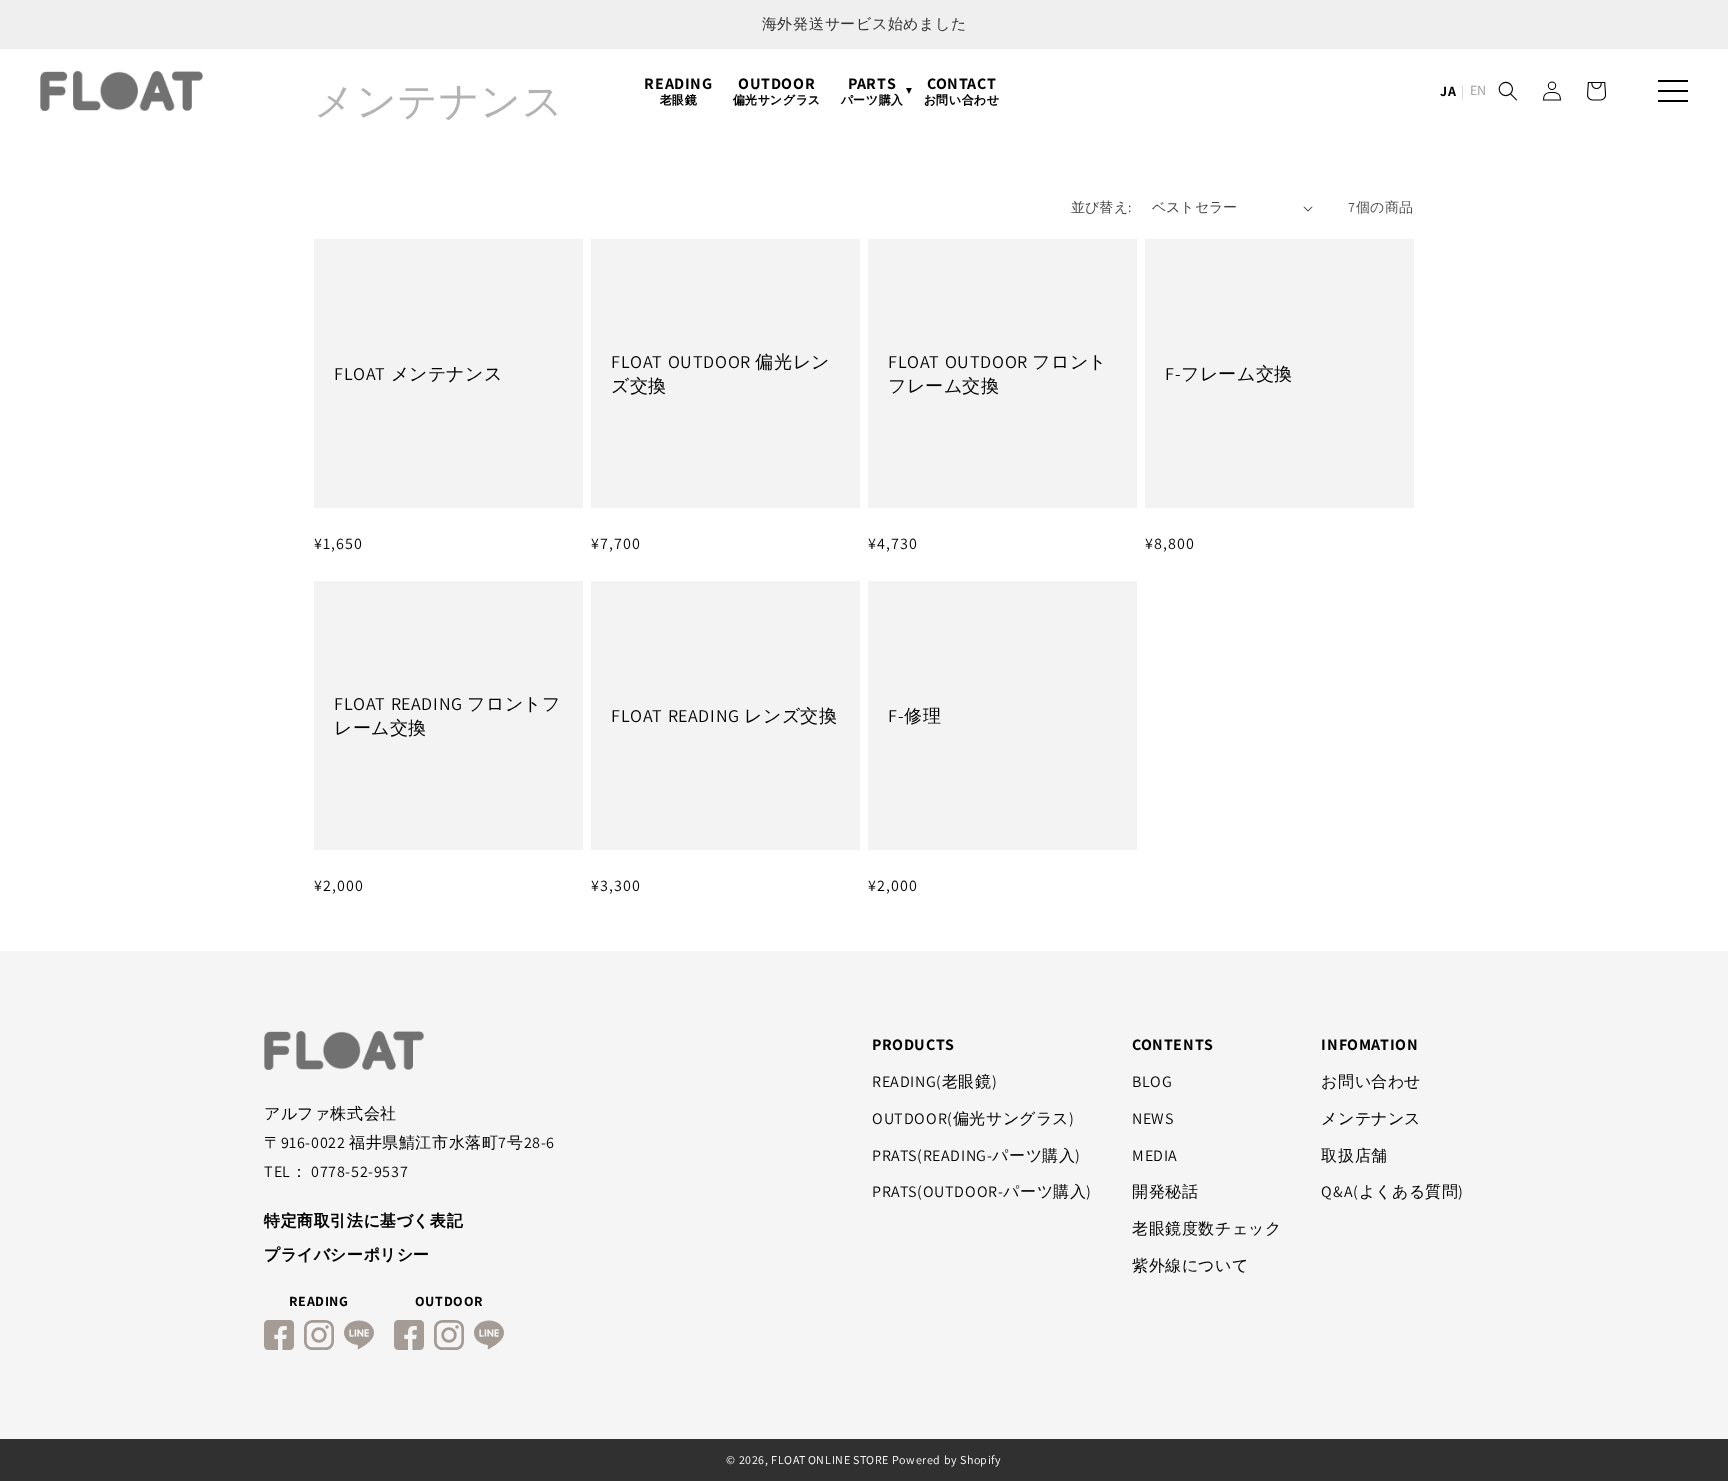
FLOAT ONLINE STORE (830, 1459)
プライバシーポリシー (347, 1254)
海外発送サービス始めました (864, 23)
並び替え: (1101, 207)
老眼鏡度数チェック (1206, 1228)
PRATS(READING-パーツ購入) (976, 1155)
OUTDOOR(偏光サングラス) (973, 1118)
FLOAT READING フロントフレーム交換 (447, 715)
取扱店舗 (1354, 1155)
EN (1478, 90)
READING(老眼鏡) (934, 1081)
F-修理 (914, 715)
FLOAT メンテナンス (418, 373)
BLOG (1152, 1081)
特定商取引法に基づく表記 (363, 1220)
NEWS (1152, 1118)
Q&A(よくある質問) (1392, 1191)
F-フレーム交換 (1229, 373)
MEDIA (1155, 1155)
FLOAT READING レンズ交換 (724, 715)
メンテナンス (1371, 1118)
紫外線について (1190, 1265)
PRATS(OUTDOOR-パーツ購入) (982, 1191)
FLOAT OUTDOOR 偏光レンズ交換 (720, 373)
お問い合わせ (1371, 1081)
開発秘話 (1165, 1191)
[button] (1508, 91)
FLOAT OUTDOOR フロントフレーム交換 (997, 373)
